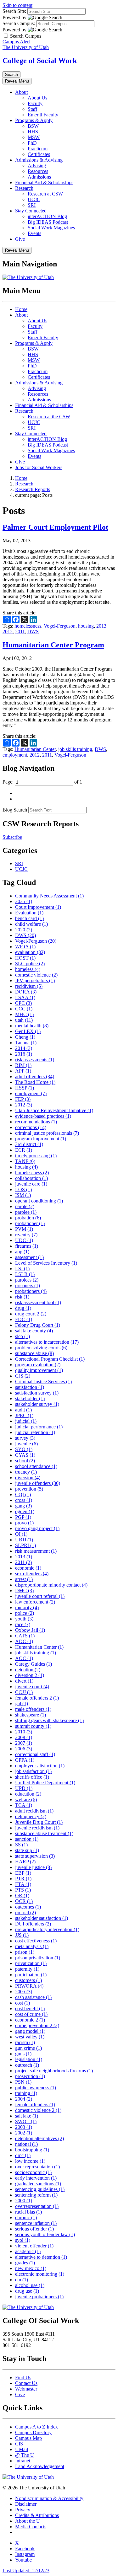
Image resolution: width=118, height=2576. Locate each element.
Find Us (23, 2378)
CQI (23, 1494)
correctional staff (35, 1754)
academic (28, 2251)
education (28, 1794)
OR (22, 1896)
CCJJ (24, 1692)
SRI (32, 205)
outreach (27, 2065)
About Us (37, 98)
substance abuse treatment (44, 1833)
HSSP (25, 1088)
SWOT (26, 2121)
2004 (24, 2099)
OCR (24, 1901)
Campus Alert (16, 42)
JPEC (24, 1415)
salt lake (27, 2116)
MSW (34, 137)
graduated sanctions (38, 2184)
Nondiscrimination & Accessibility (49, 2498)
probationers (31, 1291)
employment (15, 755)
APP (23, 1071)
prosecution (30, 2076)
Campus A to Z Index (37, 2427)
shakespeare (31, 1715)
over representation (37, 2167)
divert (24, 1681)
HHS (33, 132)
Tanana (26, 1043)
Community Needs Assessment (49, 896)
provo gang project (37, 1528)
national (26, 2144)
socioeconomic (33, 2172)
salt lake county (34, 1331)
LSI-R (25, 1274)
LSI (22, 1269)
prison (25, 1952)
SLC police (30, 964)
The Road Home (35, 1082)
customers (28, 1980)
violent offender (34, 2246)
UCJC (34, 199)
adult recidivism (34, 1811)
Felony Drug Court (38, 1325)
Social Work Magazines (51, 228)
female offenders (35, 2105)
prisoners (28, 1285)
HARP (25, 1862)
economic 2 (30, 2020)
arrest (24, 1579)
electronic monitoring (40, 2274)
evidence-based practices (43, 1116)
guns (23, 2054)
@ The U (25, 2455)
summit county (33, 1726)
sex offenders (32, 1574)
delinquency (31, 1816)
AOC (24, 1658)
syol (23, 2240)
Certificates (39, 154)
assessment (29, 1257)
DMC (24, 1591)
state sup (27, 1850)
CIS (19, 2444)
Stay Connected (31, 211)
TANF (25, 1161)
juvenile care (31, 1184)
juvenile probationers (39, 2297)
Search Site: (14, 11)
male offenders (33, 1709)
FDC (24, 1319)
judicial (26, 1421)
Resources (38, 171)
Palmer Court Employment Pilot (55, 527)
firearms (27, 1246)
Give (20, 239)
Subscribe (12, 837)
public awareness (36, 2088)
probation (28, 1218)
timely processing (36, 1156)
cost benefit (30, 2008)
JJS (22, 1935)
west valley (30, 2037)
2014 (24, 1048)
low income (30, 2161)
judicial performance (39, 1427)
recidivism (29, 986)
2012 (8, 632)
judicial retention (35, 1432)
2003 (24, 2127)
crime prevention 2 (37, 2025)
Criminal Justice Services (43, 1382)
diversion (28, 1478)
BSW (33, 126)
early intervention (36, 2178)
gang (23, 1506)
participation (31, 1975)
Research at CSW (45, 194)
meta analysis (32, 1946)
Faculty (35, 103)
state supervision (35, 1856)
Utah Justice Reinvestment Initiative (54, 1110)
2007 (24, 1743)
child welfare (31, 924)
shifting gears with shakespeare (49, 1720)
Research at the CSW (49, 417)
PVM (24, 1229)
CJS (23, 1376)
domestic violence (36, 975)
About (21, 92)
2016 (24, 1054)
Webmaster (26, 2389)
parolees (27, 1280)
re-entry (26, 1235)
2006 (24, 1749)
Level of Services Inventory (46, 1263)
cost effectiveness (36, 1941)
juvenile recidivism (37, 1828)
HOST (25, 958)
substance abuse (34, 1353)
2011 (20, 632)
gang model (30, 2031)
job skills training (75, 749)
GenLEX (28, 1031)
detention (28, 1670)
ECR (24, 1150)
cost (22, 2003)
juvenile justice (33, 1867)
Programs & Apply (34, 120)
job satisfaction (33, 1771)
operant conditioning (39, 1201)
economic (28, 1568)
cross (24, 1500)
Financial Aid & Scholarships (44, 182)
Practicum (38, 149)
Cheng (25, 1037)
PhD (32, 143)
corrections (31, 1127)
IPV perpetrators (35, 980)
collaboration (31, 1178)
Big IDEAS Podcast (48, 222)
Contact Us (26, 2383)
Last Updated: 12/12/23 (26, 2571)
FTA (23, 1884)
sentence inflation (36, 2223)
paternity (27, 1969)
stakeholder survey (37, 1404)
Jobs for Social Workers (39, 467)
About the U (28, 2521)
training (26, 2093)
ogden (25, 1511)
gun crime (28, 2048)
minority (27, 1607)
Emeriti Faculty (43, 115)
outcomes (28, 1907)
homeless (28, 969)
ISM (23, 1195)
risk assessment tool (38, 1302)
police (25, 1613)
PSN (23, 2082)
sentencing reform (36, 2195)
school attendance (36, 1466)
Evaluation (29, 913)
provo (24, 1523)
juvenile (26, 1444)
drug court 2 (31, 1314)
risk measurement (36, 1551)
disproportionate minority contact (51, 1585)
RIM (23, 1065)
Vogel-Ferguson (60, 626)
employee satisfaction (40, 1766)
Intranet (23, 2461)
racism (25, 2042)
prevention (29, 1489)
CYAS (25, 1455)
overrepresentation (37, 2206)
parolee (26, 1212)
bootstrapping (32, 2150)
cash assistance (33, 1997)
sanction (27, 1839)
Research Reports (33, 489)
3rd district (29, 1144)
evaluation (30, 952)
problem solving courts (41, 1348)
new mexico (31, 2268)
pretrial (25, 1912)
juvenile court (32, 1687)
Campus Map (28, 2438)
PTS (23, 1890)
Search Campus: (19, 23)
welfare (26, 1799)
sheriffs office (32, 1777)
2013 (101, 626)
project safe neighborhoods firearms (54, 2071)
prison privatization (38, 1958)
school (25, 1461)
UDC (24, 1240)
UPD (24, 1788)
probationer (30, 1223)
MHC (24, 1014)
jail (22, 1703)
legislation (29, 2059)
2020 (24, 930)
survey (25, 1438)
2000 (24, 2201)
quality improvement (39, 1370)
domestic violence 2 (38, 2110)
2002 (24, 2133)
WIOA (25, 947)
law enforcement (35, 1602)
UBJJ (24, 1540)
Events (34, 233)
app (22, 1252)
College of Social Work (40, 61)
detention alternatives (39, 2138)
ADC (24, 1641)
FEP (23, 1099)
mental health (32, 1026)
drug (23, 1308)
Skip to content (17, 5)
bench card (29, 918)
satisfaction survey (37, 1393)
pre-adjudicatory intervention (47, 1929)
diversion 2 (30, 1675)
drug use (27, 2291)
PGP (23, 1517)
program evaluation (38, 1365)
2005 (24, 1992)
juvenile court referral (40, 1596)
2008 (24, 1737)
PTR (23, 1879)
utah (24, 1020)
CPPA (25, 1760)
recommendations (36, 1122)
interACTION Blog (47, 216)
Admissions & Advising (39, 160)
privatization (31, 1963)
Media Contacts (31, 2527)
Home (21, 309)
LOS (23, 1189)
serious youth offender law (45, 2234)
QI (21, 1534)
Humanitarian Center (35, 749)
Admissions (39, 177)
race (23, 1624)
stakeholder (30, 1398)
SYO (24, 1449)
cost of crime (31, 2014)
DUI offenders (33, 1924)
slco (22, 1336)
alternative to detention (41, 2257)
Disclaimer (26, 2504)
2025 (24, 901)
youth (24, 1619)
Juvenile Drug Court (39, 1822)
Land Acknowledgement (40, 2466)
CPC (23, 1003)
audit (23, 1410)
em (22, 2280)
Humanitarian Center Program (53, 645)
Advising (37, 166)
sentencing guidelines (40, 2189)
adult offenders (35, 1076)
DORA (26, 992)
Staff (32, 109)
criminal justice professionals (47, 1133)
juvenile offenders (38, 1483)
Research (24, 188)
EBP (23, 1873)
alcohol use (30, 2285)
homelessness (28, 626)
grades (25, 2263)
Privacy (23, 2510)
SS (21, 1845)
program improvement (41, 1139)
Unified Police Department (45, 1783)
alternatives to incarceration (47, 1342)
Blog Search (15, 810)
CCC (24, 1009)
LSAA (25, 997)
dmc (23, 2155)
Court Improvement (38, 907)
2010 (24, 1732)
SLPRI (25, 1545)
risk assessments (35, 1060)
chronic (26, 2217)
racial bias (28, 2212)
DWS (33, 632)
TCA (24, 1805)
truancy (26, 1472)
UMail (22, 2449)
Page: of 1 (42, 782)
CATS (25, 1636)
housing (86, 626)
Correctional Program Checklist (50, 1359)
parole (25, 1206)
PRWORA (29, 1986)
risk (22, 1297)
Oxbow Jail (30, 1630)
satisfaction (30, 1387)
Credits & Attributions (37, 2515)
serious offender (34, 2229)
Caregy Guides (34, 1664)
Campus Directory (33, 2432)
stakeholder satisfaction (42, 1918)
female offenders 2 (37, 1698)
